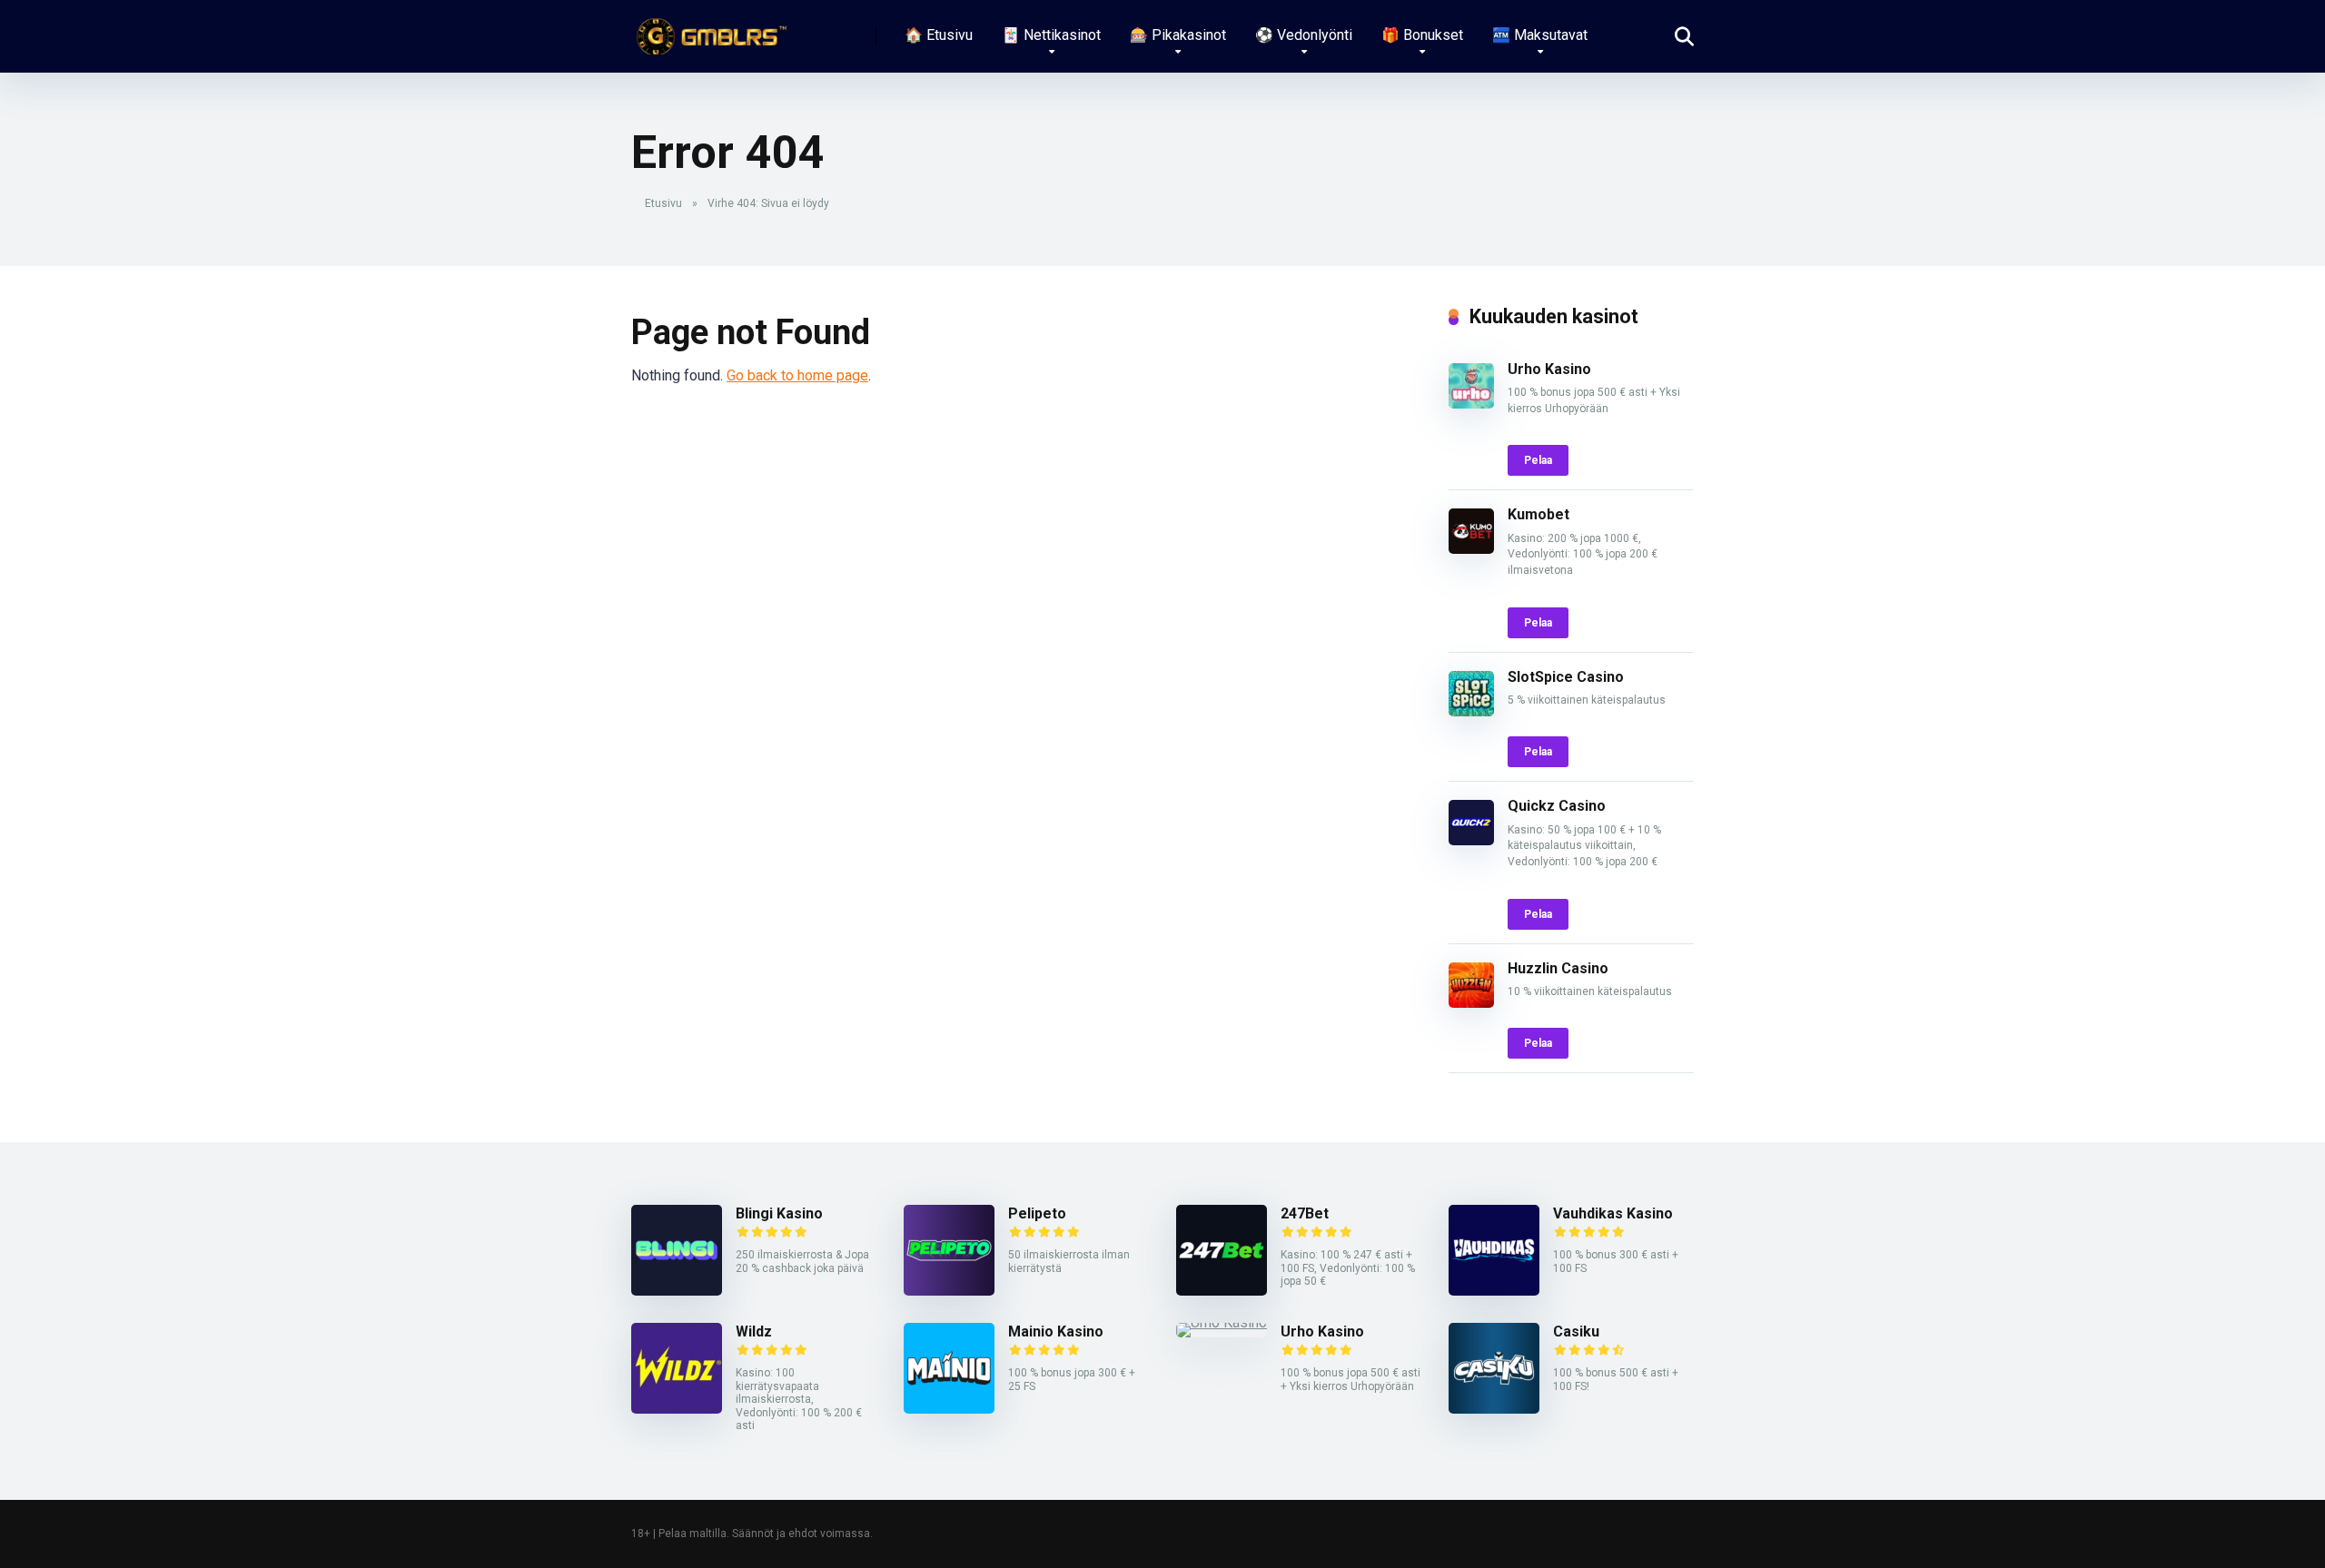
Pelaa (1538, 460)
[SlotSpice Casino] (1471, 711)
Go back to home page (797, 375)
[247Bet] (1222, 1291)
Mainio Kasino (1056, 1331)
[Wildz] (677, 1409)
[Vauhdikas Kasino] (1494, 1291)
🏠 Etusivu (939, 35)
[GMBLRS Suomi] (709, 30)
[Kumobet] (1471, 549)
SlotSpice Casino (1566, 677)
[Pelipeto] (949, 1291)
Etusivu (663, 203)
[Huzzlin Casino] (1471, 1003)
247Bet (1305, 1213)
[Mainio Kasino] (949, 1409)
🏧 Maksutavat (1540, 35)
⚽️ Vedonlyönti (1304, 35)
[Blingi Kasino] (677, 1291)
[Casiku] (1494, 1409)
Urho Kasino (1549, 369)
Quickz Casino (1557, 806)
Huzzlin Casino (1558, 968)
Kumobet (1538, 514)
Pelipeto (1037, 1213)
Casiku (1576, 1331)
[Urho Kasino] (1471, 404)
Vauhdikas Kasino (1613, 1213)
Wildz (754, 1331)
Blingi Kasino (779, 1213)
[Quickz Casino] (1471, 840)
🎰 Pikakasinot (1178, 35)
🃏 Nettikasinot (1051, 35)
